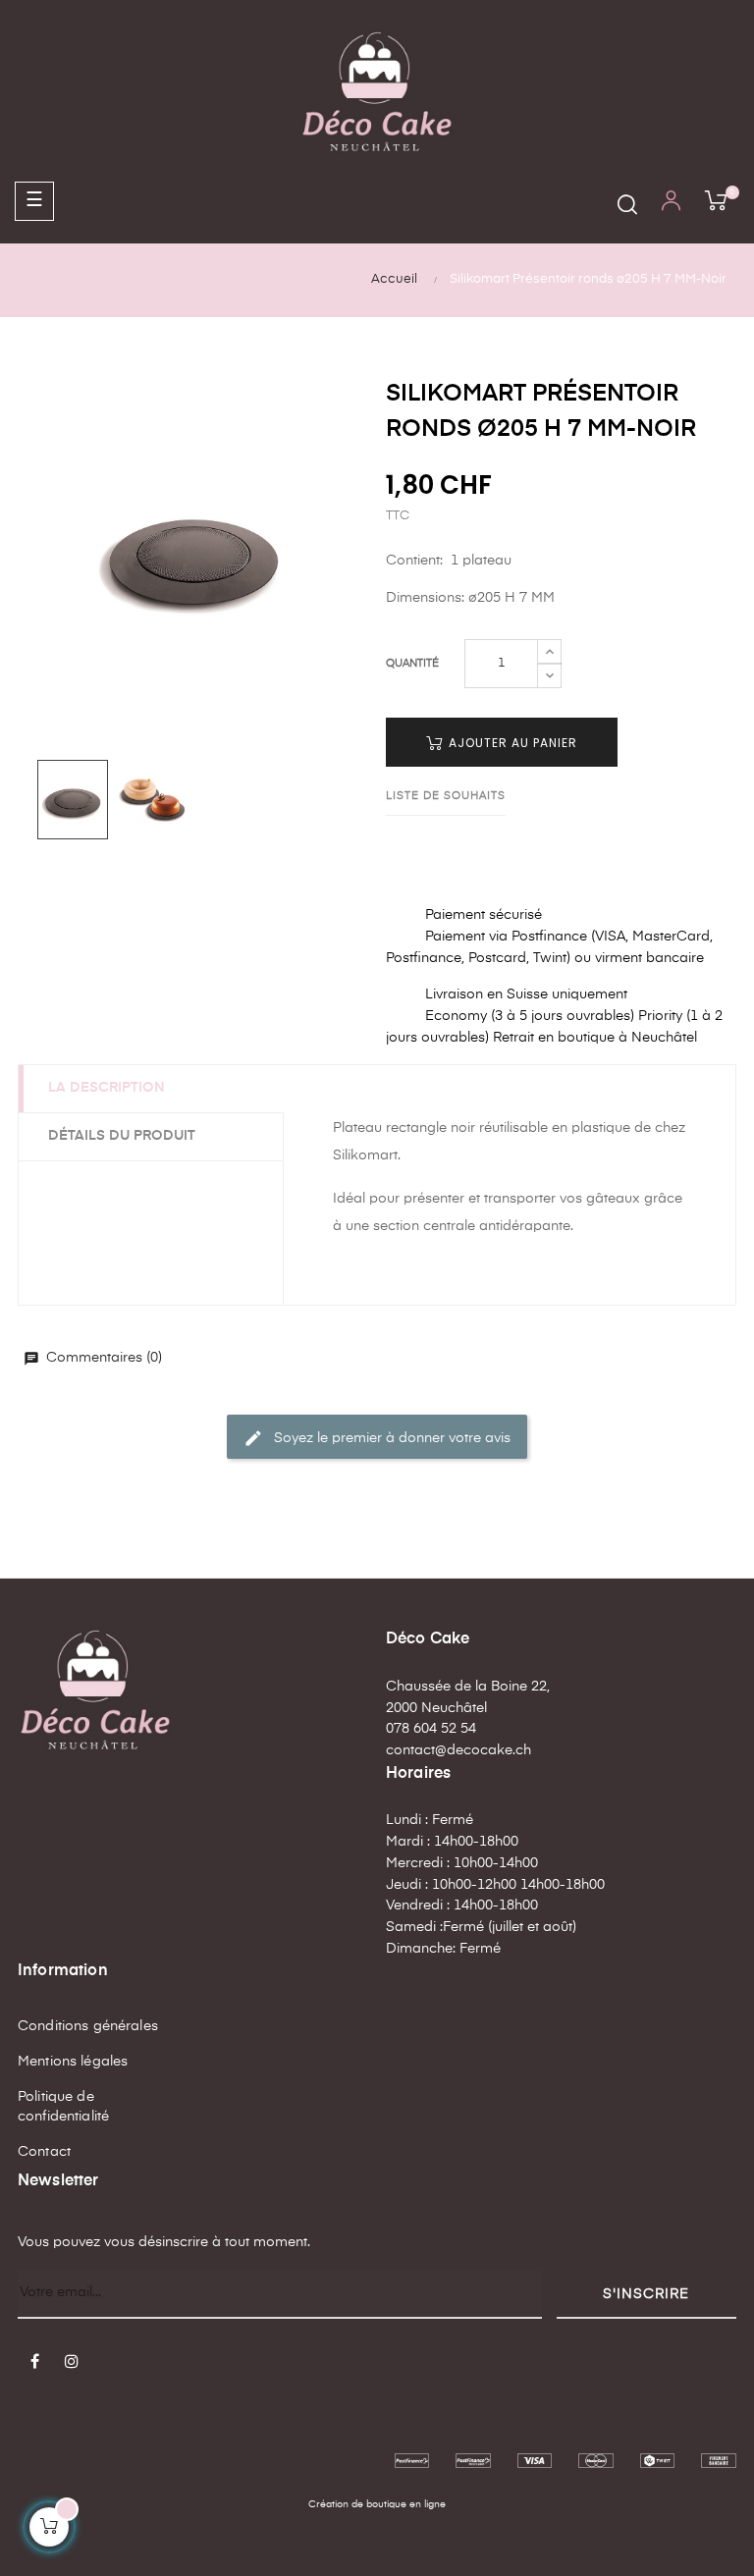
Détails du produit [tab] (122, 1136)
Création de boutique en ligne (377, 2504)
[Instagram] (72, 2363)
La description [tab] (107, 1088)
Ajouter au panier (511, 743)
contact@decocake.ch (458, 1750)
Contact (44, 2152)
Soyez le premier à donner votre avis (377, 1438)
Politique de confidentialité (63, 2107)
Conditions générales (88, 2026)
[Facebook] (34, 2363)
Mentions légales (73, 2062)
